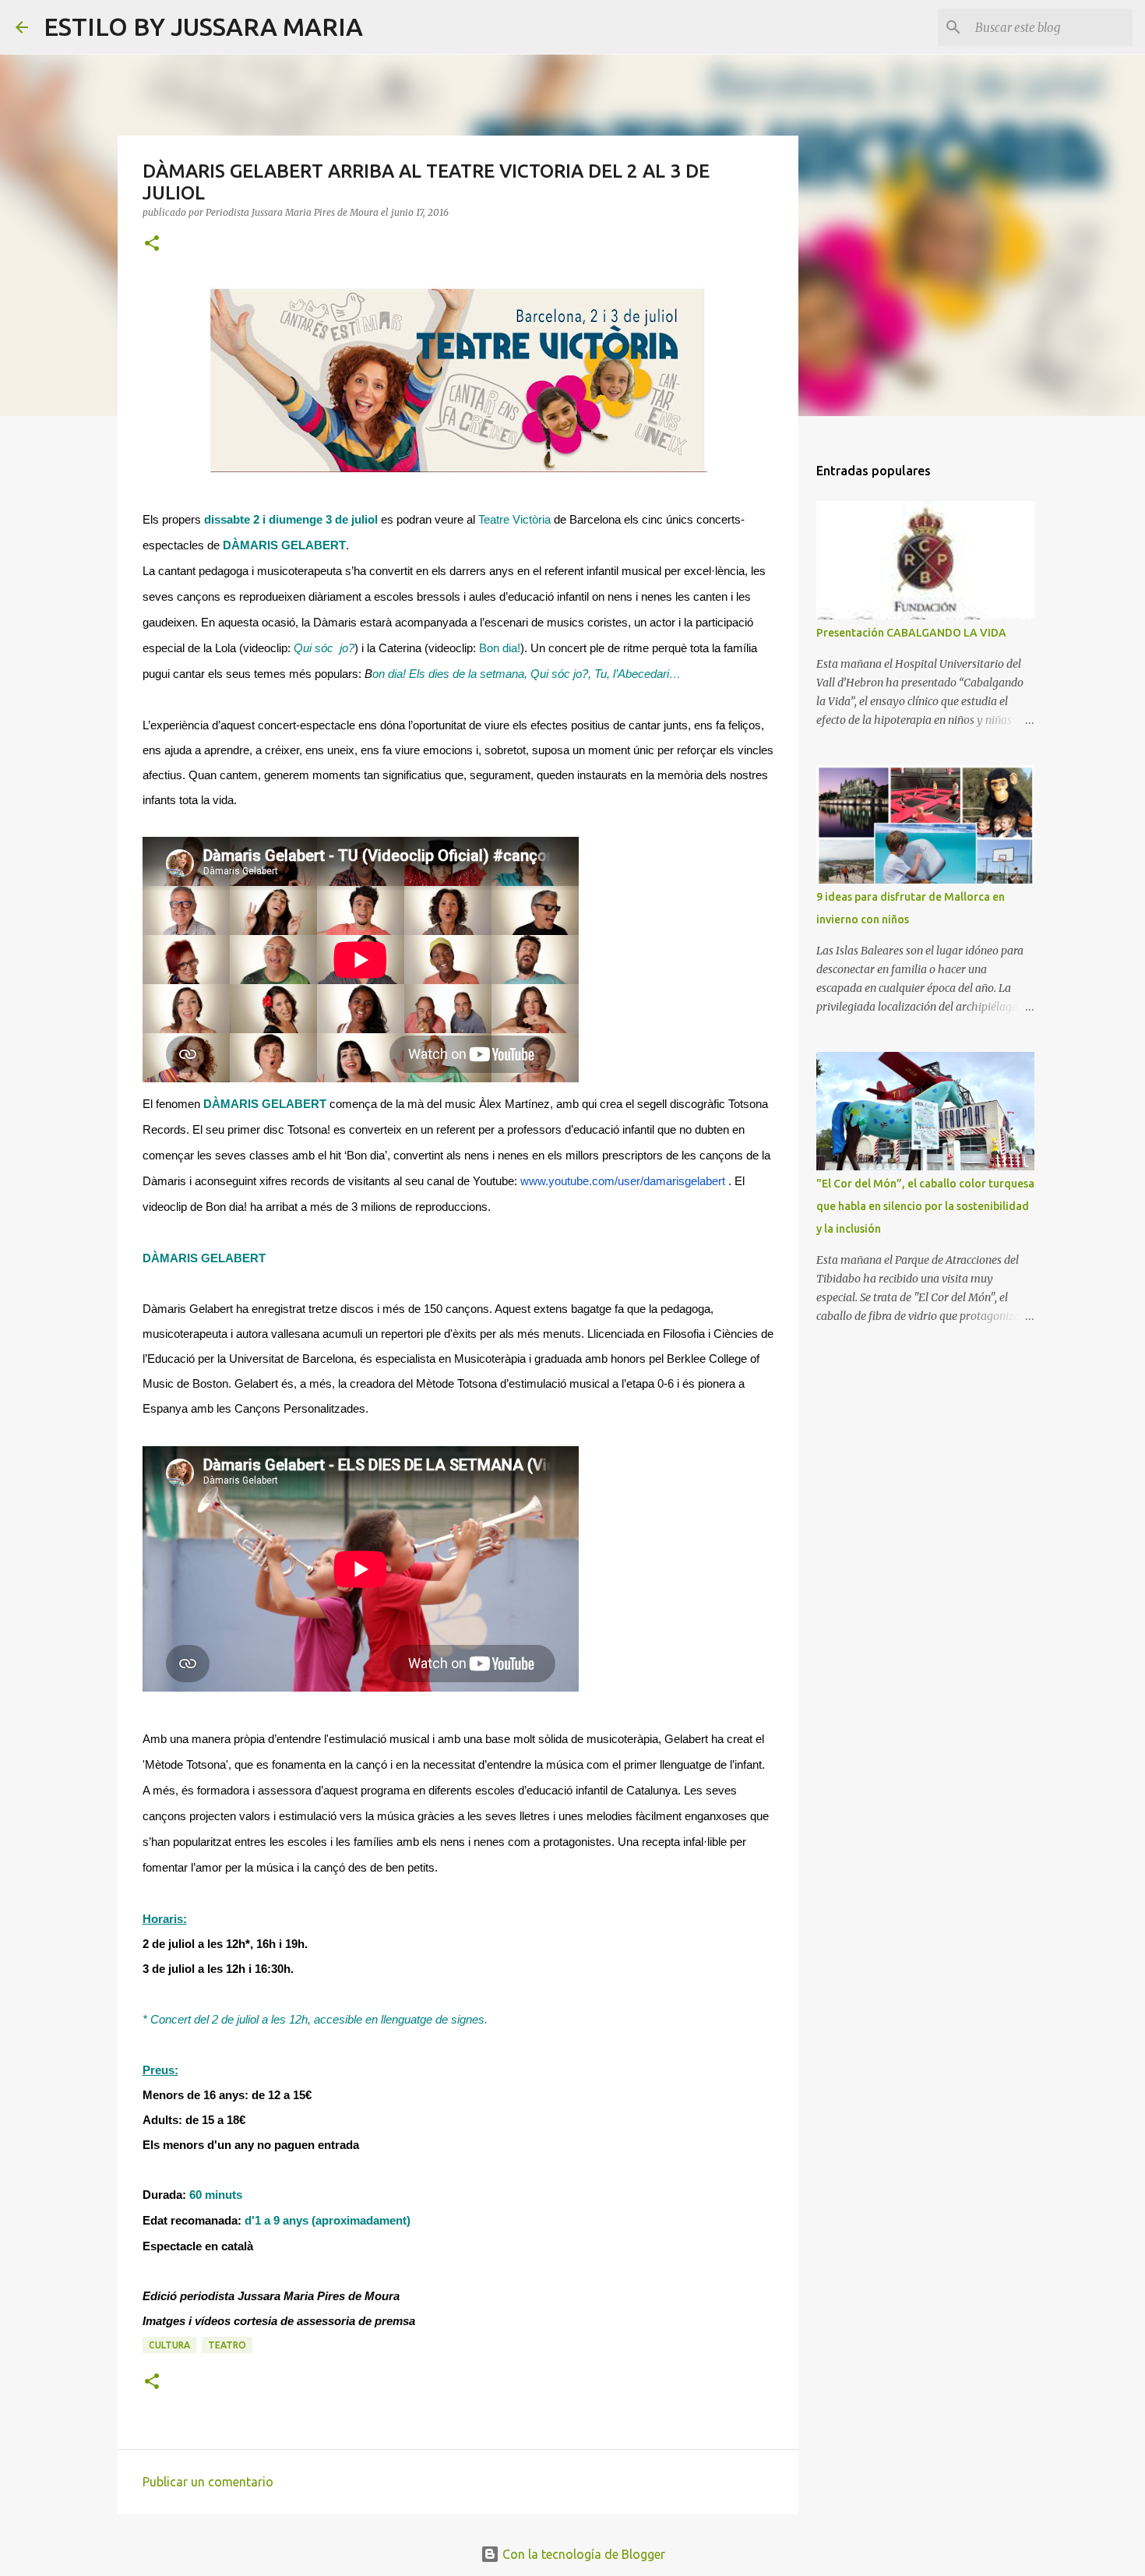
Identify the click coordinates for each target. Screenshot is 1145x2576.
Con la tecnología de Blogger (582, 2554)
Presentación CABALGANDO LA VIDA (911, 633)
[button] (152, 244)
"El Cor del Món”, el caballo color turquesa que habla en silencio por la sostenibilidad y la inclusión (925, 1206)
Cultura (169, 2345)
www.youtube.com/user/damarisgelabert (623, 1181)
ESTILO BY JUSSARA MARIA (203, 26)
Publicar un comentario (208, 2482)
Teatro (227, 2345)
